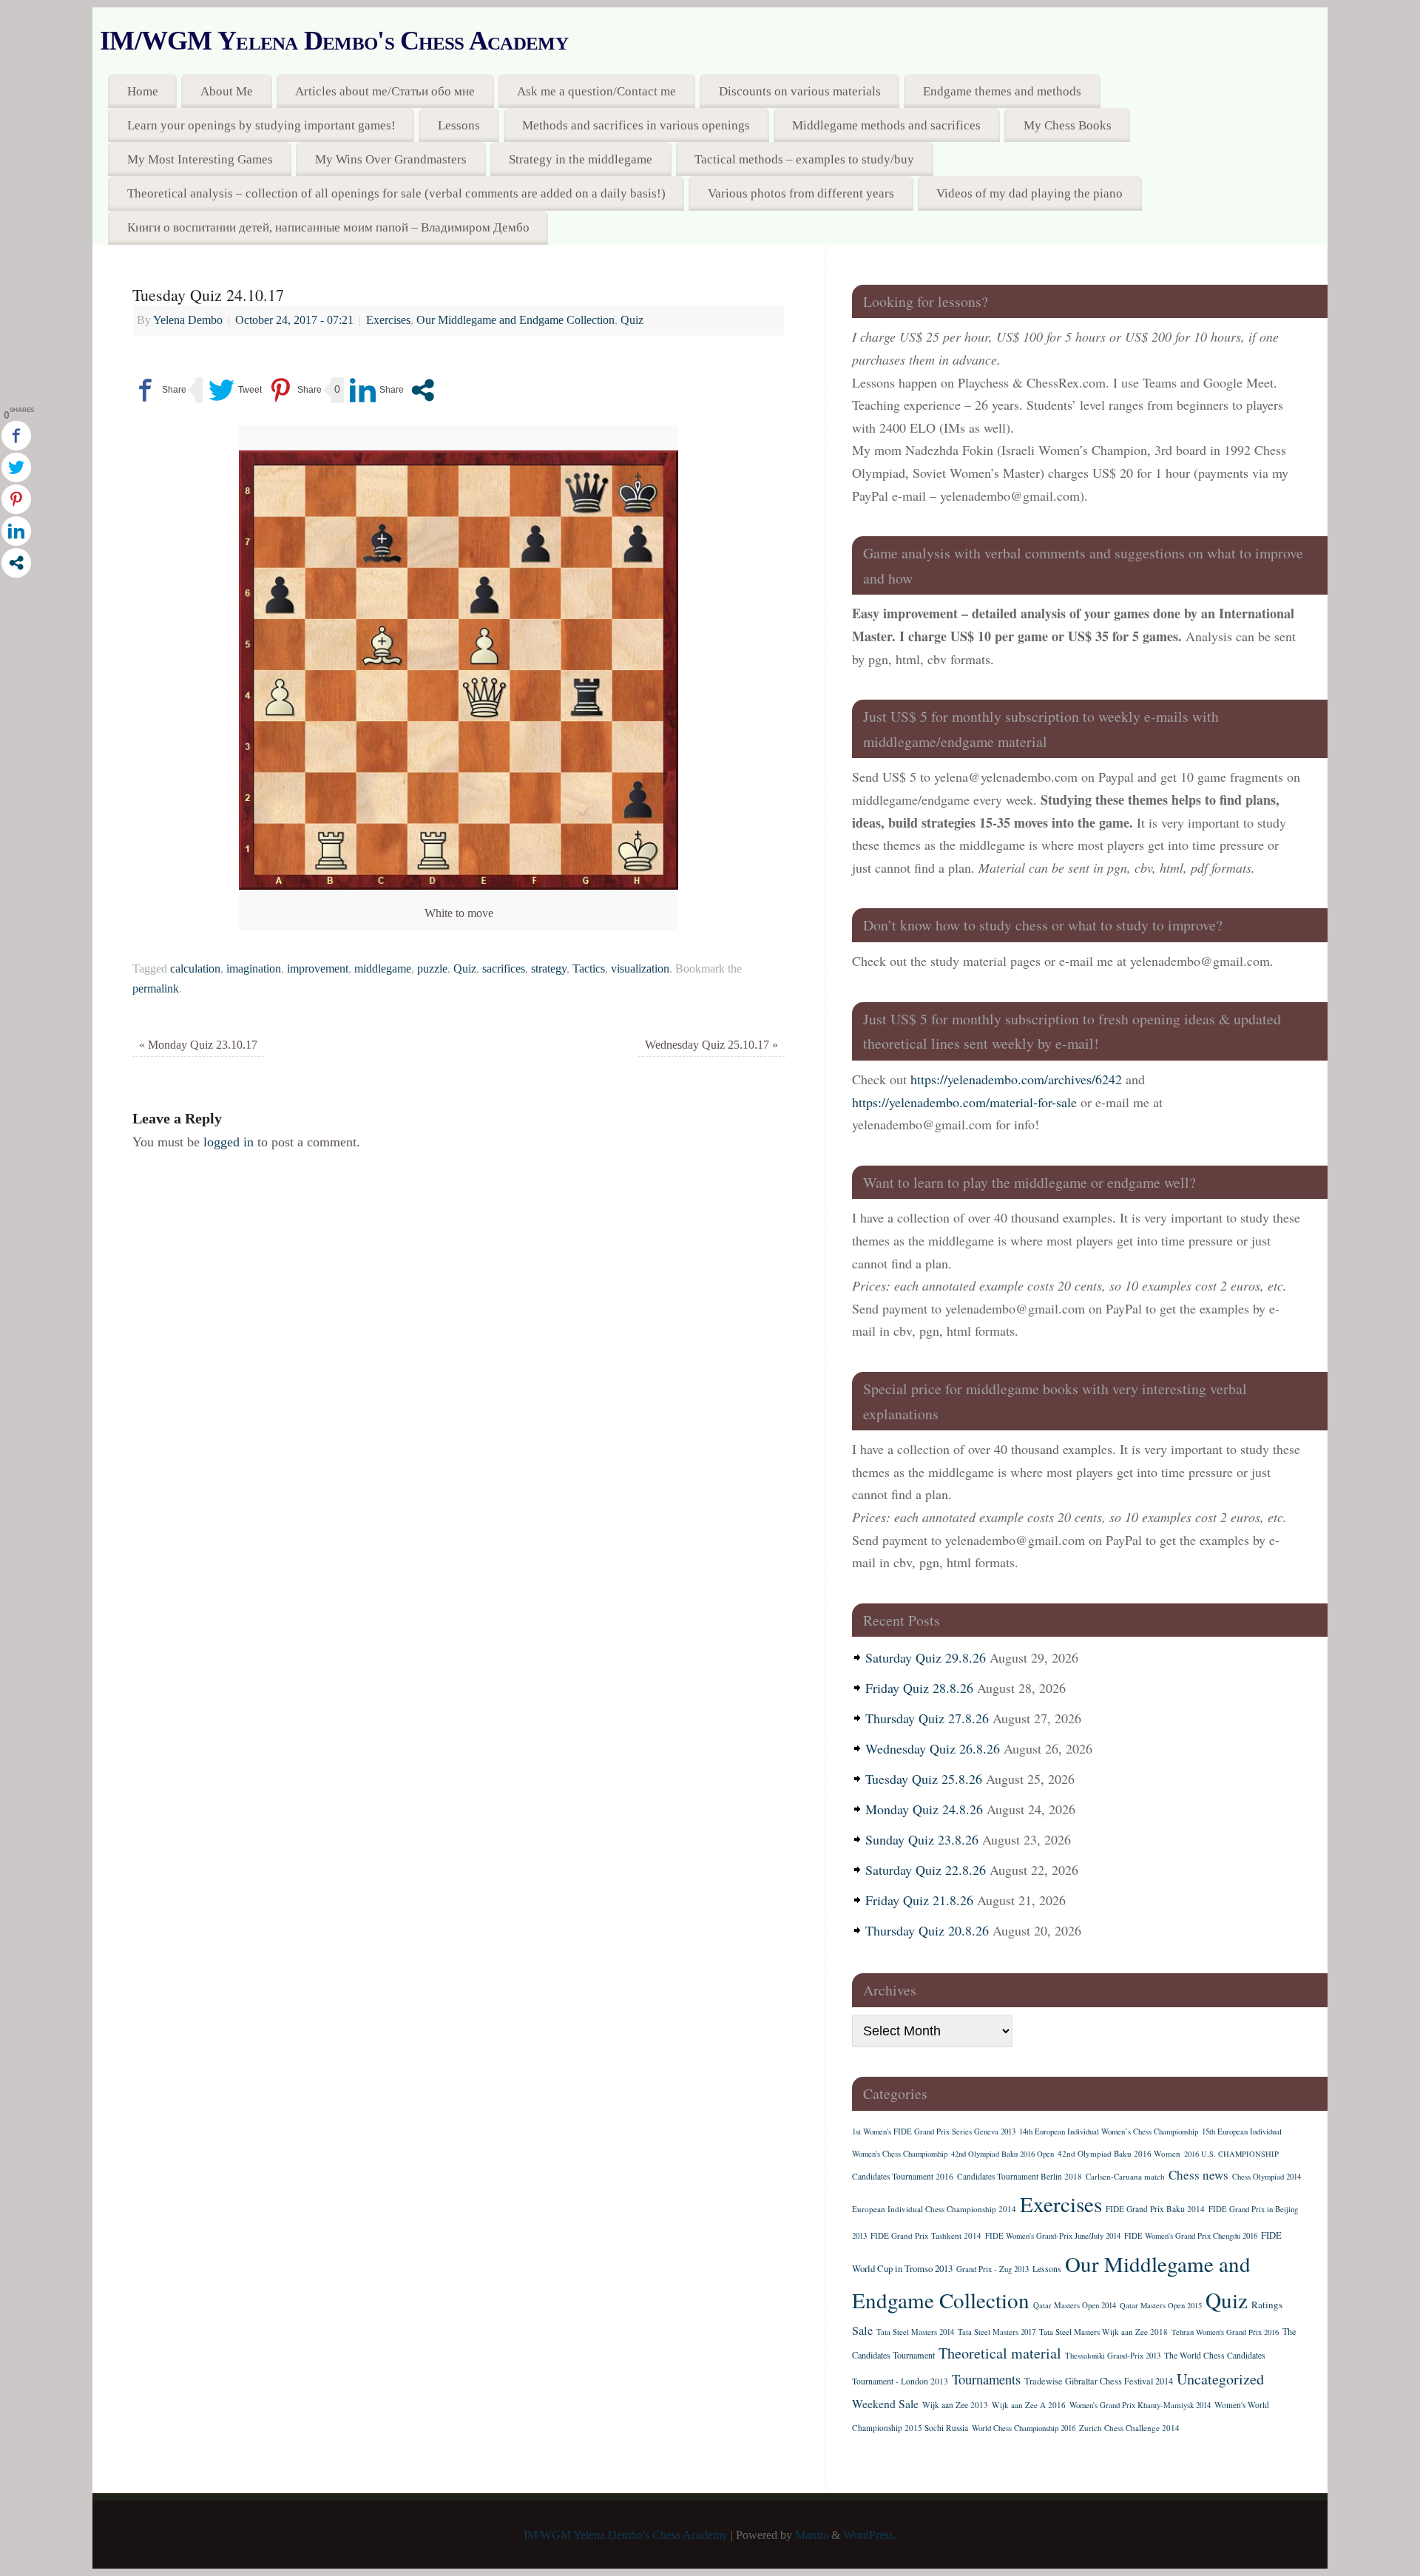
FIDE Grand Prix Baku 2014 (1155, 2209)
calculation (195, 969)
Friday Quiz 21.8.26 (919, 1900)
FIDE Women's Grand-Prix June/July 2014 (1053, 2236)
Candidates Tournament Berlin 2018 (1020, 2176)
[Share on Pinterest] (295, 390)
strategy (549, 969)
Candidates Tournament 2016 (903, 2176)
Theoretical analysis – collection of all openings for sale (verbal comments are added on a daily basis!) (396, 193)
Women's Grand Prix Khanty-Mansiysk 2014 (1140, 2405)
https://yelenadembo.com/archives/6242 (1016, 1079)
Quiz (632, 320)
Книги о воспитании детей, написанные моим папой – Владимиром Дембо (328, 227)
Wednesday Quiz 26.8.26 (933, 1748)
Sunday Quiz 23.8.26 (922, 1839)
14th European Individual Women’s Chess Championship (1109, 2132)
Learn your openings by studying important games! (261, 125)
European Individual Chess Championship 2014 (934, 2209)
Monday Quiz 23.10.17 (198, 1045)
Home (143, 91)
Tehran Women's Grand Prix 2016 (1225, 2332)
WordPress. (870, 2535)
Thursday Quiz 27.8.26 (927, 1718)
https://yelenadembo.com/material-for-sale (964, 1102)
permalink (156, 989)
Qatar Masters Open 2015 (1161, 2305)
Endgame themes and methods (1002, 91)
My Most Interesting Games (200, 159)
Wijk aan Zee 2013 (955, 2405)
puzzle (432, 969)
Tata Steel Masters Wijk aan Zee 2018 (1103, 2332)
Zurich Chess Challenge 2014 (1129, 2428)
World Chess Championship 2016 (1024, 2428)
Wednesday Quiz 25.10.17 (711, 1045)
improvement (318, 969)
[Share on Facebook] (159, 390)
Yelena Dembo (188, 320)
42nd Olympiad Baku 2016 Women (1119, 2153)
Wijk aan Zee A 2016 (1029, 2405)
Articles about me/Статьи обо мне (385, 91)
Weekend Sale (885, 2403)
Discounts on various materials (800, 91)
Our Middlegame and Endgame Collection (515, 320)
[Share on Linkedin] (377, 390)
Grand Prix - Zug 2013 (993, 2269)
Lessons (459, 125)
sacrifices (504, 969)
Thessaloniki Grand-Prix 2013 (1113, 2356)
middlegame (383, 969)
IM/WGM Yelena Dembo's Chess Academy (334, 41)
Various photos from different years (801, 193)
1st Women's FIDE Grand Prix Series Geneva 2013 (934, 2132)
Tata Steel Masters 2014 (915, 2332)
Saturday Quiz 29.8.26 (926, 1657)
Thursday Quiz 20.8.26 (927, 1930)
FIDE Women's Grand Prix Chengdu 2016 (1191, 2236)
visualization (640, 969)
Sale (862, 2330)
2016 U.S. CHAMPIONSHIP (1231, 2154)
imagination (254, 969)
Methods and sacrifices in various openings (636, 125)
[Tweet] (235, 390)
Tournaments (986, 2379)
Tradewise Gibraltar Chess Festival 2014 (1099, 2381)
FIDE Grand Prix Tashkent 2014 (926, 2235)
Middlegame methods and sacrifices (886, 125)
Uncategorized (1220, 2379)
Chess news (1198, 2175)
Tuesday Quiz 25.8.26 (924, 1779)
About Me (227, 91)
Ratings (1267, 2305)
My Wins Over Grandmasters (391, 159)
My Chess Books (1068, 125)
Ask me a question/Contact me (596, 91)
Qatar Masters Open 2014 (1075, 2305)
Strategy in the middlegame (581, 159)
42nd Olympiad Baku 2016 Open (1003, 2154)
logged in (229, 1142)
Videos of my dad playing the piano (1029, 193)
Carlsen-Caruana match (1125, 2176)
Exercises (388, 320)
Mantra (812, 2535)
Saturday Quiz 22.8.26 (926, 1870)
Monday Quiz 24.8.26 (924, 1809)
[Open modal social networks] (423, 390)
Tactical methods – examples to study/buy (804, 159)
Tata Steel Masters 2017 (997, 2332)
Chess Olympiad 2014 (1267, 2177)
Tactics (589, 969)
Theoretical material (1000, 2353)
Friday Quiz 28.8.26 (919, 1688)
